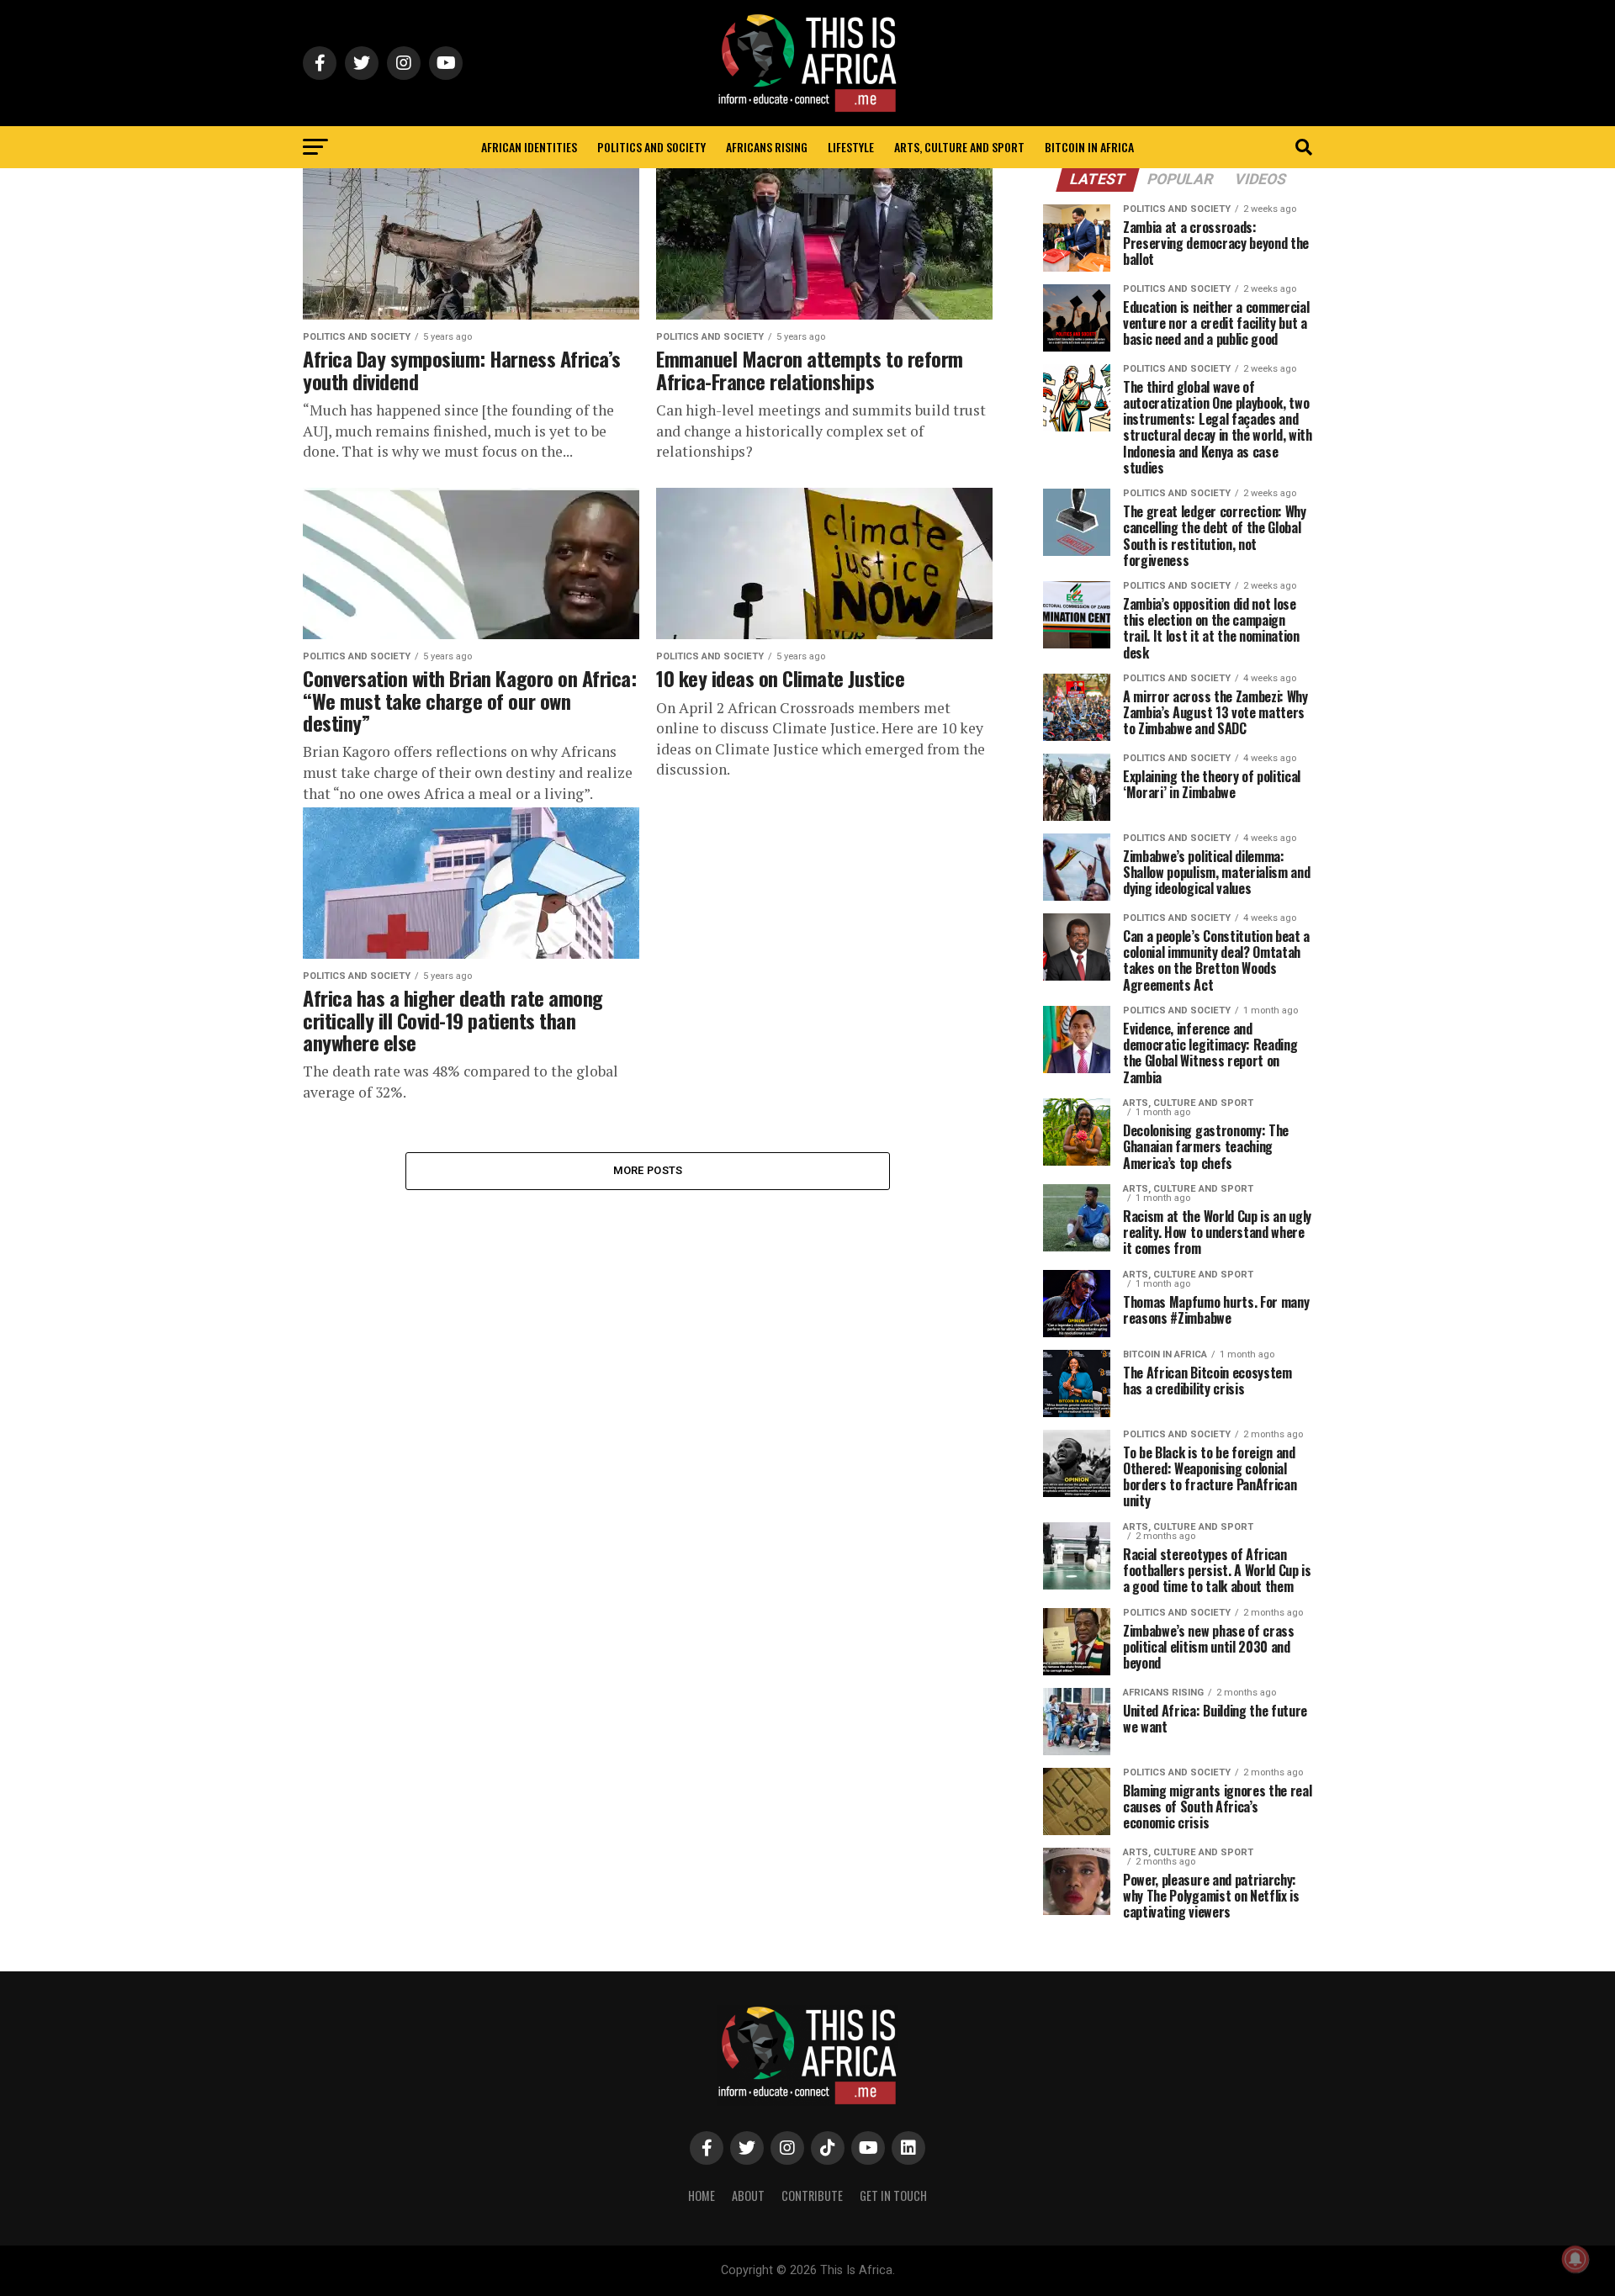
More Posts (648, 1170)
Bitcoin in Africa (1089, 147)
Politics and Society (651, 147)
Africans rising (767, 147)
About (748, 2195)
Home (702, 2195)
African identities (529, 147)
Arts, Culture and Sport (959, 147)
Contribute (812, 2195)
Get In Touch (893, 2195)
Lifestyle (851, 147)
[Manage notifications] (1575, 2259)
